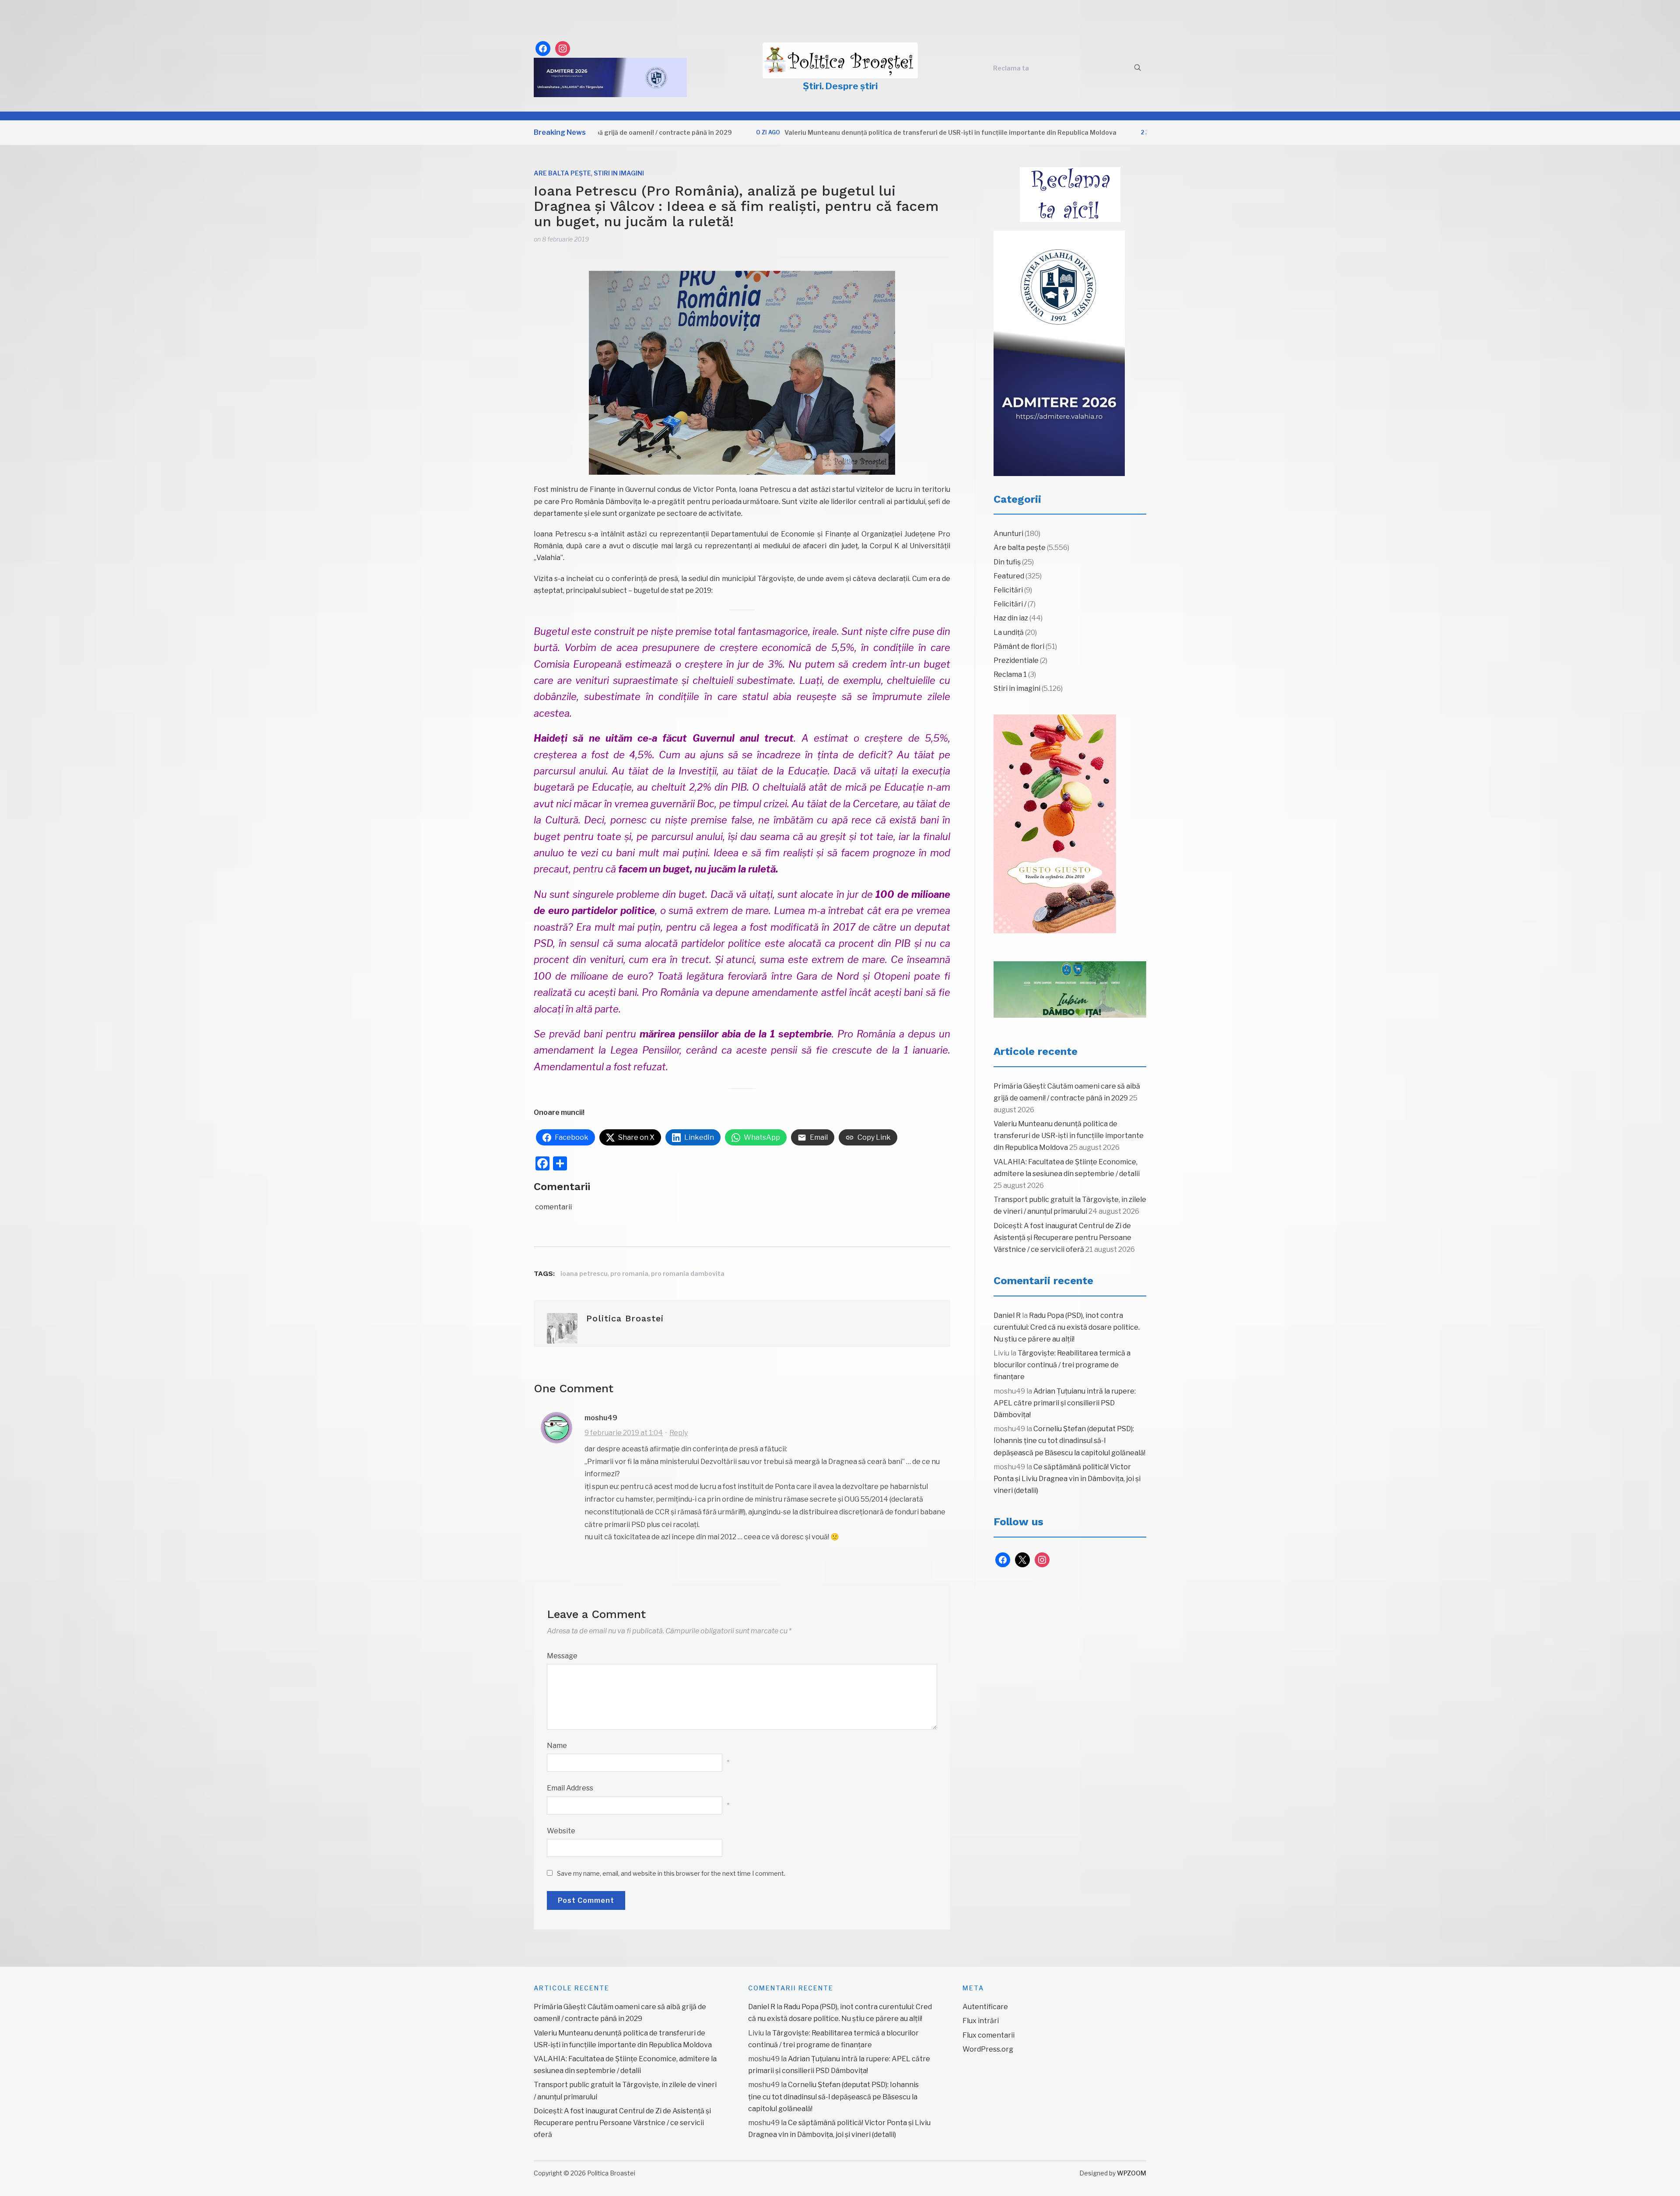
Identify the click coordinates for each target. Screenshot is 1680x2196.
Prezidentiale (1016, 660)
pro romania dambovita (688, 1273)
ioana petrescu (584, 1273)
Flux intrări (981, 2021)
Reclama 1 (1010, 674)
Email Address (570, 1788)
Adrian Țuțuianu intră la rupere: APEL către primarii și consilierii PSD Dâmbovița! (1065, 1403)
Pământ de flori (1019, 646)
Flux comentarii (989, 2035)
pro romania (629, 1273)
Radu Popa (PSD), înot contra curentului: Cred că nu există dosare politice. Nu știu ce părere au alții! (1067, 1327)
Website (561, 1831)
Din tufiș (1007, 562)
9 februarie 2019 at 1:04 (624, 1433)
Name (557, 1746)
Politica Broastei (625, 1318)
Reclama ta (1011, 68)
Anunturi (1008, 534)
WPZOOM (1132, 2173)
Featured (1009, 576)
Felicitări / (1010, 604)
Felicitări (1008, 590)
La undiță (1009, 632)
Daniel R (1007, 1315)
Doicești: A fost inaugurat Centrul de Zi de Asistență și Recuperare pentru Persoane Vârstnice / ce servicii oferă (1062, 1238)
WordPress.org (988, 2049)
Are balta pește (562, 173)
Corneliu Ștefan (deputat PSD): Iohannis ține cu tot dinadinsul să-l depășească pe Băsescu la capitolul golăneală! (1069, 1441)
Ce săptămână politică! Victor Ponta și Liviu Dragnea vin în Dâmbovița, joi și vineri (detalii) (1067, 1479)
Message (562, 1656)
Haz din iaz (1011, 618)
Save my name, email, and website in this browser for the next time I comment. (671, 1873)
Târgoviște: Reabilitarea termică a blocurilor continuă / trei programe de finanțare (1062, 1365)
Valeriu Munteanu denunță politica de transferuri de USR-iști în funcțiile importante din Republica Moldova (845, 132)
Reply (679, 1433)
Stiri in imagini (619, 173)
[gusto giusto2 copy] (1055, 824)
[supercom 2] (1070, 990)
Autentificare (985, 2007)
